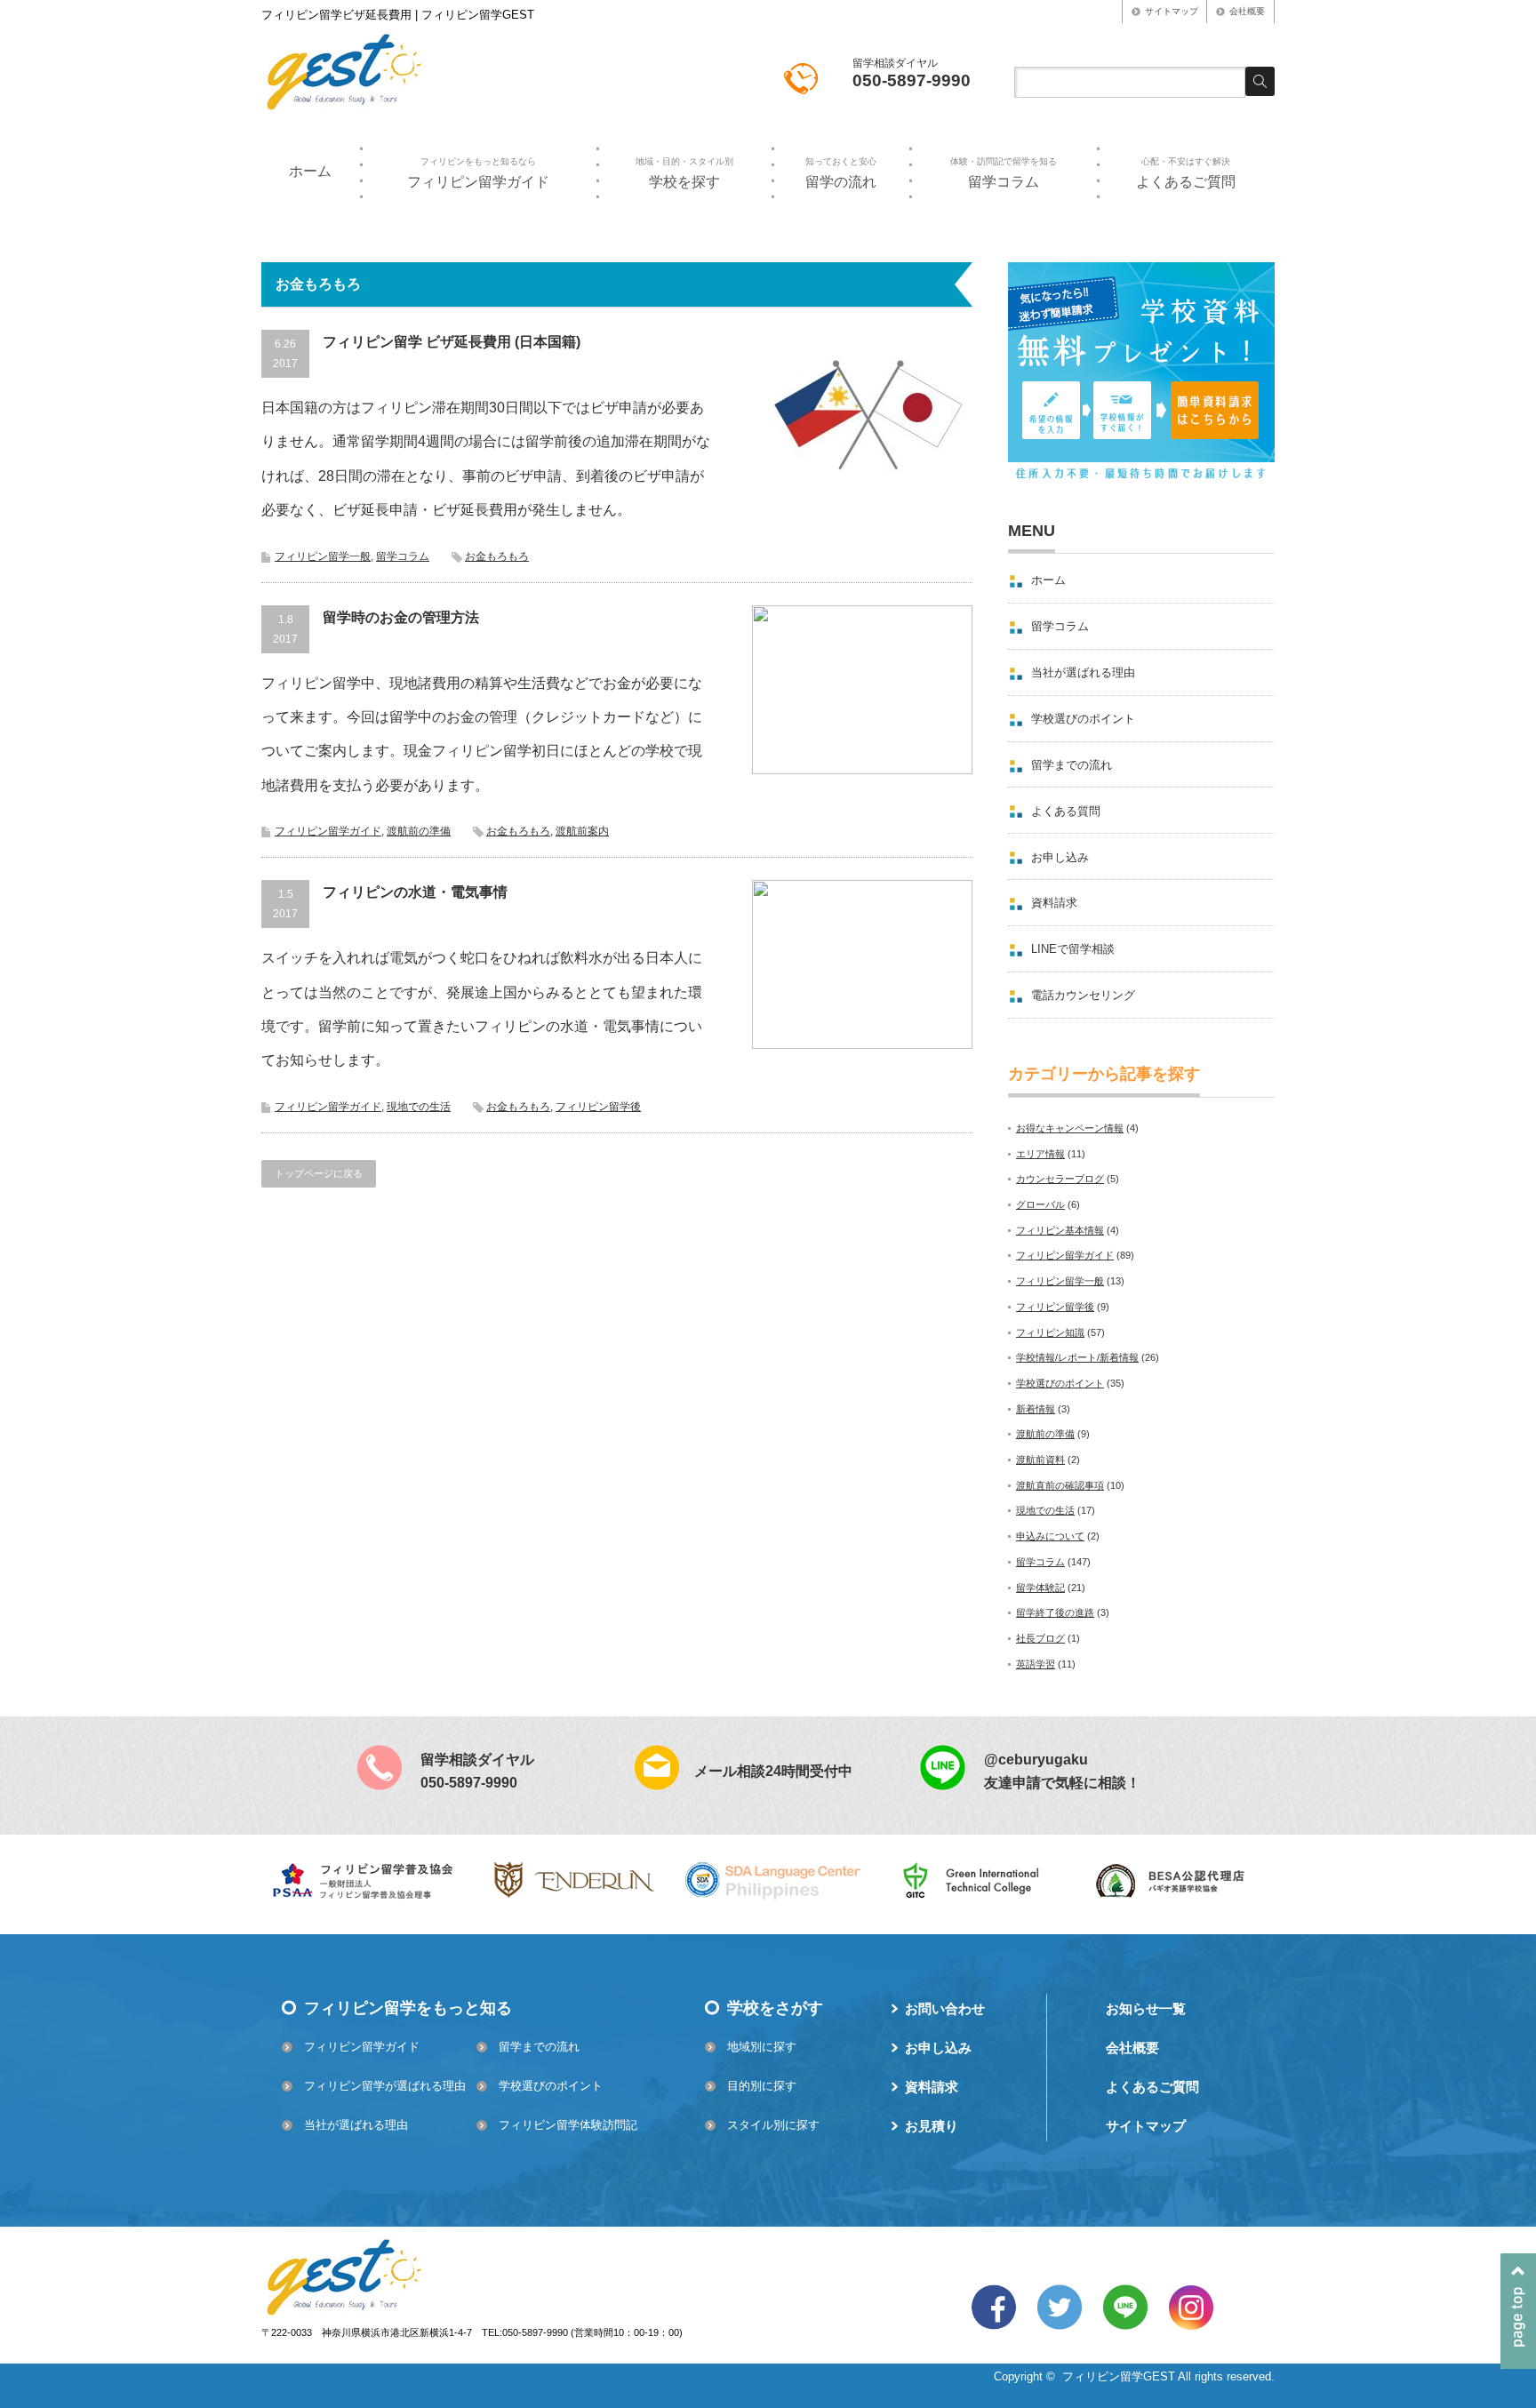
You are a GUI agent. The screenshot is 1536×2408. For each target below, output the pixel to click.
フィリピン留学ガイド (478, 172)
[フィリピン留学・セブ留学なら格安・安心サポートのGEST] (344, 109)
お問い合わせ (945, 2008)
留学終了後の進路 (1055, 1612)
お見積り (932, 2126)
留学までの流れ (1072, 765)
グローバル (1040, 1204)
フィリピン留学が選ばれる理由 (385, 2086)
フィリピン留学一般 (323, 556)
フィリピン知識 (1050, 1332)
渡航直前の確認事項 (1060, 1485)
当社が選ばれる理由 (1083, 672)
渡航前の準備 (419, 831)
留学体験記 (1040, 1588)
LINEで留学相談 (1073, 949)
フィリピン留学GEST (1119, 2376)
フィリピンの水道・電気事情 (415, 892)
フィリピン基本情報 (1060, 1230)
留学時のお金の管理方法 (401, 617)
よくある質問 (1066, 811)
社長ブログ (1040, 1638)
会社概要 (1247, 11)
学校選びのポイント (1083, 719)
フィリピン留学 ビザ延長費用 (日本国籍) (452, 342)
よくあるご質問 (1186, 172)
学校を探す (684, 172)
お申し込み (1060, 857)
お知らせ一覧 (1146, 2008)
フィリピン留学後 (598, 1107)
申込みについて (1050, 1536)
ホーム (310, 171)
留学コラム (1004, 172)
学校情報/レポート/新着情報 (1077, 1357)
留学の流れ (841, 172)
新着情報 (1036, 1409)
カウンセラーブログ (1060, 1179)
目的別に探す (762, 2086)
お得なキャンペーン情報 (1070, 1128)
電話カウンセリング (1083, 995)
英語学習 (1036, 1664)
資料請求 (1054, 903)
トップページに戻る (319, 1173)
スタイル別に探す (773, 2125)
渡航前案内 (582, 831)
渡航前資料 (1040, 1460)
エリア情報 (1040, 1154)
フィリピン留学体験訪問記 (568, 2125)
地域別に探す (762, 2047)
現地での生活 (419, 1107)
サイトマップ (1172, 11)
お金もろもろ (497, 556)
